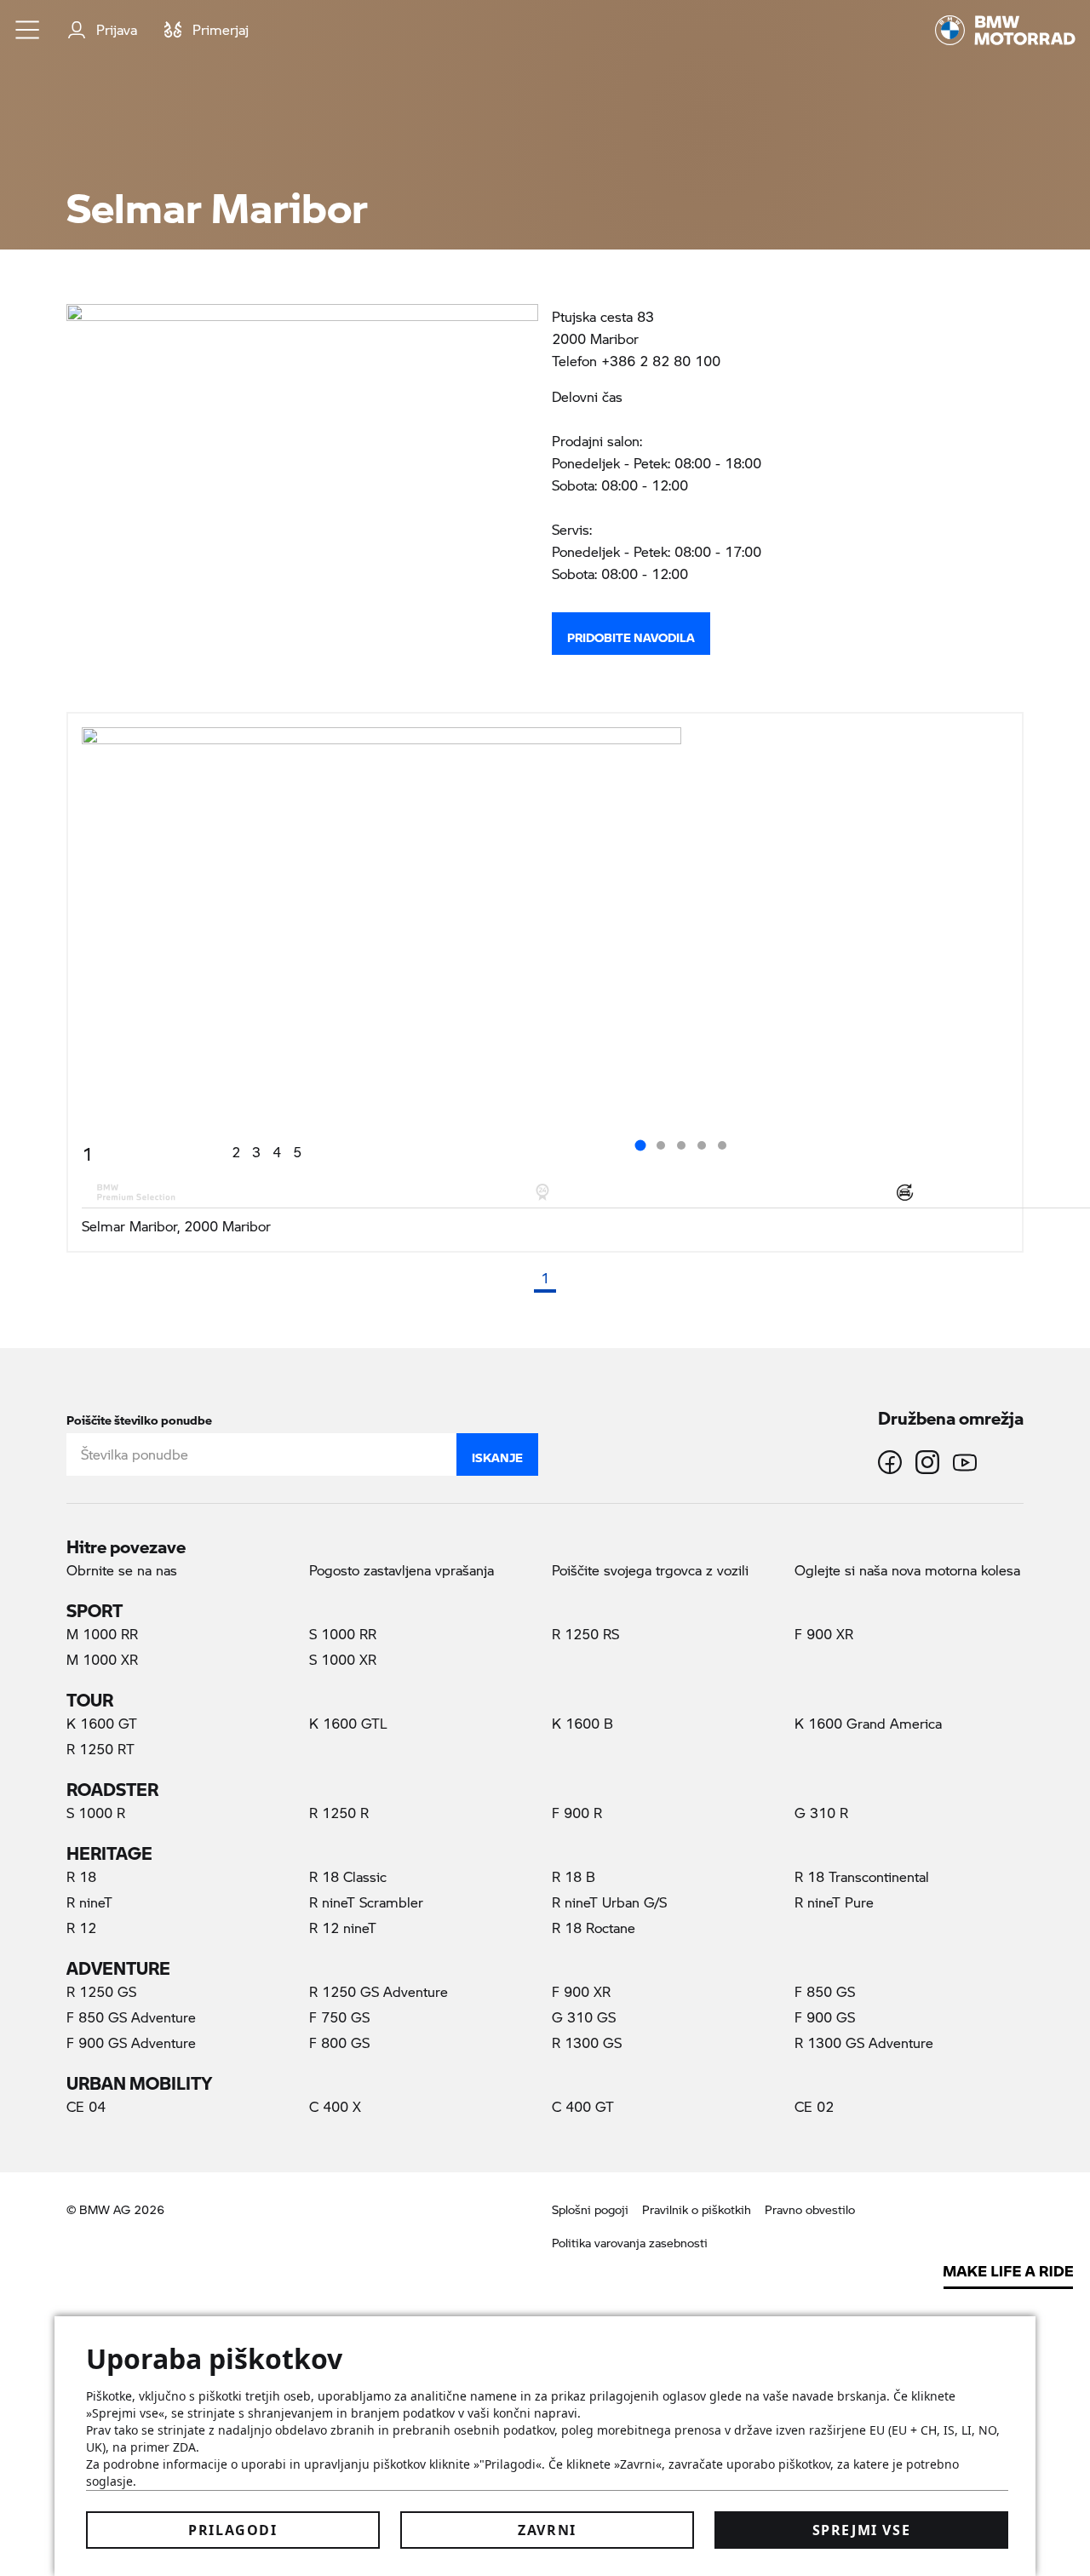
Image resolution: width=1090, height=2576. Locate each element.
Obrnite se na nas (122, 1570)
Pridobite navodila (631, 634)
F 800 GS (339, 2042)
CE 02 (814, 2106)
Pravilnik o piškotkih (697, 2209)
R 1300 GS (587, 2042)
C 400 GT (583, 2106)
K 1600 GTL (348, 1723)
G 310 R (821, 1813)
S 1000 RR (343, 1634)
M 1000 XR (102, 1659)
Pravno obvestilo (810, 2209)
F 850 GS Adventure (131, 2017)
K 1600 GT (102, 1723)
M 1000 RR (102, 1634)
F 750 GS (339, 2017)
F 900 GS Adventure (131, 2042)
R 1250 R (339, 1813)
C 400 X (335, 2106)
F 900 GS (825, 2017)
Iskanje (497, 1454)
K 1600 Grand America (868, 1723)
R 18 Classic (348, 1876)
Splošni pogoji (590, 2209)
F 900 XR (824, 1634)
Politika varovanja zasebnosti (630, 2243)
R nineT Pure (834, 1902)
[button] (28, 30)
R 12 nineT (343, 1928)
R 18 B (574, 1876)
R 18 (81, 1876)
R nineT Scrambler (366, 1902)
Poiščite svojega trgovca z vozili (650, 1570)
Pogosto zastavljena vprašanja (402, 1570)
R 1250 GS (101, 1991)
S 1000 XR (343, 1659)
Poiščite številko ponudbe (139, 1417)
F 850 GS (825, 1991)
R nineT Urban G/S (609, 1902)
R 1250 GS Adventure (379, 1991)
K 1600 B (582, 1723)
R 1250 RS (585, 1634)
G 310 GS (584, 2017)
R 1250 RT (100, 1749)
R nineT (89, 1902)
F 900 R (577, 1813)
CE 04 (86, 2106)
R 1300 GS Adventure (864, 2042)
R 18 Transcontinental (862, 1876)
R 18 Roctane (594, 1928)
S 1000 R (96, 1813)
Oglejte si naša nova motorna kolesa (907, 1570)
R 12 (81, 1928)
